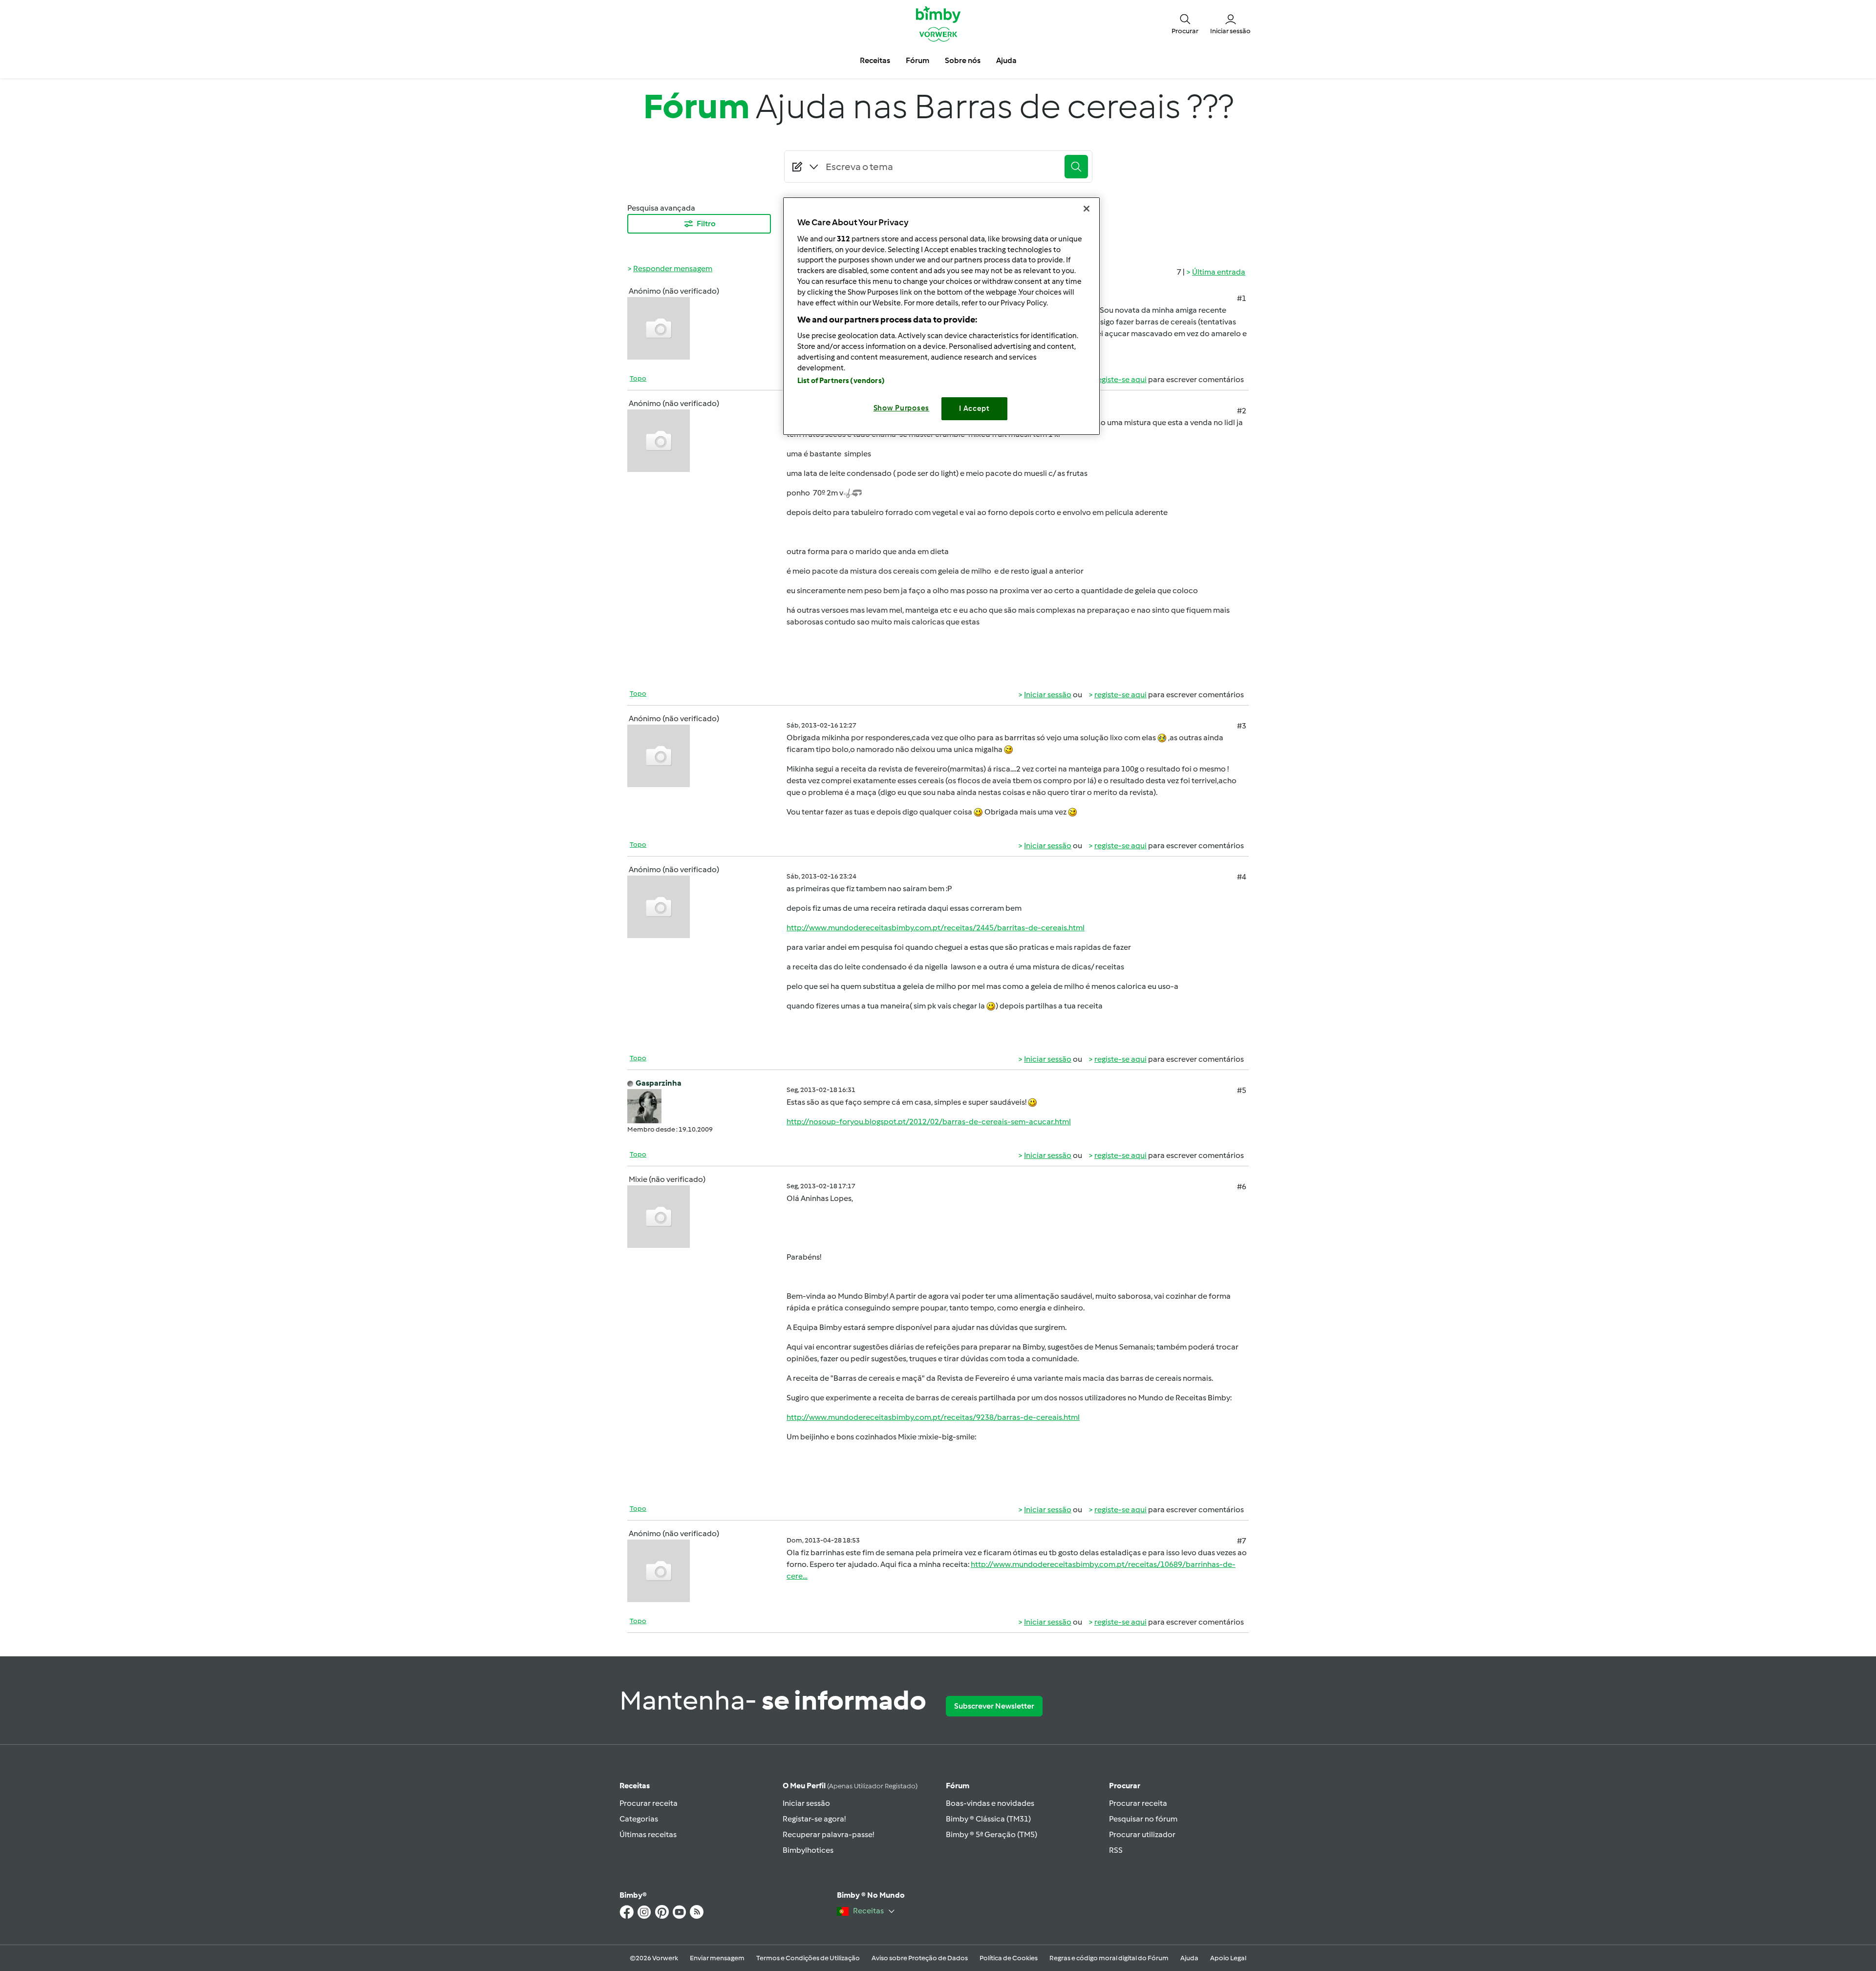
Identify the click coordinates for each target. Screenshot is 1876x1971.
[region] (941, 316)
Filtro (706, 224)
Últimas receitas (648, 1834)
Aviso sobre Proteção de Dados (920, 1958)
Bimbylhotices (808, 1850)
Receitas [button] (875, 60)
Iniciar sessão (1048, 695)
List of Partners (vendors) (841, 381)
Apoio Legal (1228, 1958)
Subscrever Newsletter (994, 1706)
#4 (1242, 877)
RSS (1116, 1850)
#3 (1242, 726)
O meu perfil (850, 1786)
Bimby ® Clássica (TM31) (988, 1819)
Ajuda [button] (1006, 60)
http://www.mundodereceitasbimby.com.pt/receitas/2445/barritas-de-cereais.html (936, 928)
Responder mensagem (673, 268)
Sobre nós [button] (963, 60)
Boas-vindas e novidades (990, 1803)
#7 (1242, 1541)
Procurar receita (649, 1803)
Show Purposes (902, 408)
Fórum (958, 1786)
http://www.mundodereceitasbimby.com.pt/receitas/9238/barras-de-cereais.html (933, 1417)
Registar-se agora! (814, 1819)
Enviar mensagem (717, 1958)
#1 (1242, 298)
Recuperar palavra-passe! (828, 1834)
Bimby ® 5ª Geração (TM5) (991, 1834)
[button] (1185, 23)
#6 (1242, 1187)
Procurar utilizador (1142, 1834)
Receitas (635, 1786)
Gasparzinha (659, 1083)
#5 (1242, 1090)
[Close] (1087, 209)
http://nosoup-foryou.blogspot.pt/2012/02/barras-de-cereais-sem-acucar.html (929, 1122)
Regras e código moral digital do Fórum (1109, 1958)
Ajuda (1189, 1958)
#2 (1242, 411)
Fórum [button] (917, 60)
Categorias (639, 1819)
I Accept (974, 408)
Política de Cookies (1009, 1958)
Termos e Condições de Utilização (808, 1958)
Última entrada (1219, 272)
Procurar (1125, 1786)
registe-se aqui (1120, 379)
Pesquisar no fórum (1143, 1819)
